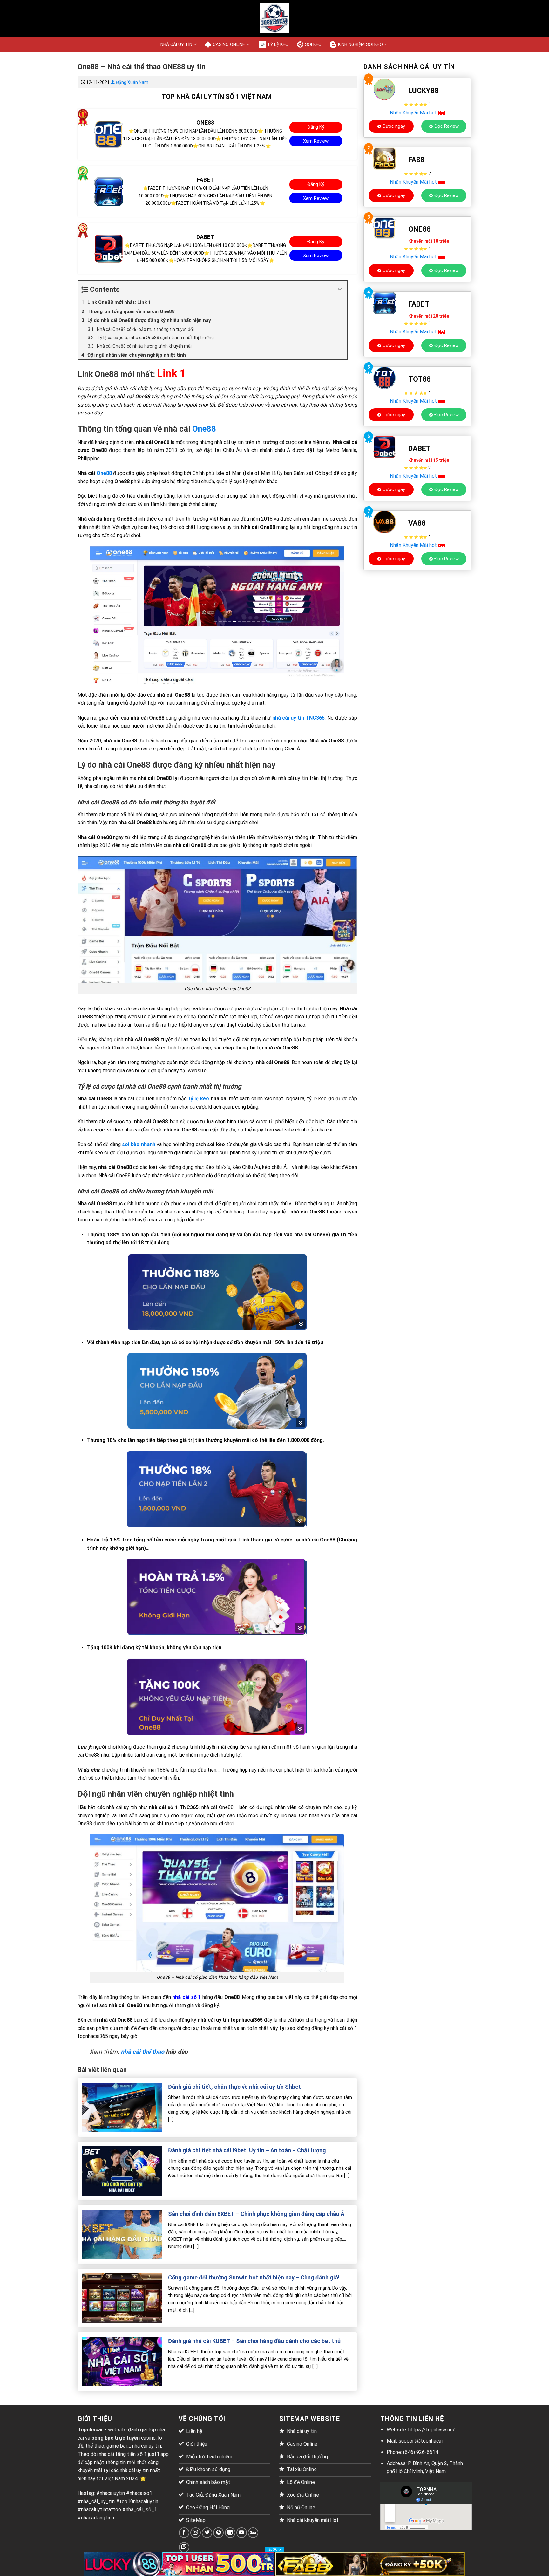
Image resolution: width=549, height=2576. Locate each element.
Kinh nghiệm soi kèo (360, 44)
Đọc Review (447, 126)
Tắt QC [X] (274, 2549)
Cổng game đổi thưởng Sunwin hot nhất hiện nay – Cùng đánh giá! (254, 2277)
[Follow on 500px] (253, 2533)
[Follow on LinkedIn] (230, 2533)
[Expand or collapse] (340, 289)
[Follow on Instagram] (196, 2533)
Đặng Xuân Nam (132, 82)
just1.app (158, 2454)
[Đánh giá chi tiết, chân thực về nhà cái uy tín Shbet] (122, 2107)
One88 (204, 429)
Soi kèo (313, 44)
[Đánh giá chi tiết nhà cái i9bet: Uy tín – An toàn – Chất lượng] (122, 2171)
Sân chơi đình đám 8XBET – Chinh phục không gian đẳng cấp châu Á (256, 2214)
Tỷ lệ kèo (278, 44)
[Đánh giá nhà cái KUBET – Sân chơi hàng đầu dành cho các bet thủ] (122, 2361)
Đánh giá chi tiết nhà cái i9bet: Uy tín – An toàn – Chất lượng (247, 2150)
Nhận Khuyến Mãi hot (414, 113)
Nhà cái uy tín (176, 44)
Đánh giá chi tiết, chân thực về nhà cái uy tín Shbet (234, 2087)
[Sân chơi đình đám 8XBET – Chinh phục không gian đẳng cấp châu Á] (122, 2234)
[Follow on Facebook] (184, 2533)
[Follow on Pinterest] (218, 2533)
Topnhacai (90, 2430)
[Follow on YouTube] (242, 2533)
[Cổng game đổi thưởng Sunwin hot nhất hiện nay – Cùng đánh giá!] (122, 2298)
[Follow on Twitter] (207, 2533)
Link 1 (171, 373)
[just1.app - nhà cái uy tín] (274, 18)
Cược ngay (394, 126)
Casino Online (229, 44)
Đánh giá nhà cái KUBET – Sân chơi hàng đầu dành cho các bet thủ (254, 2341)
